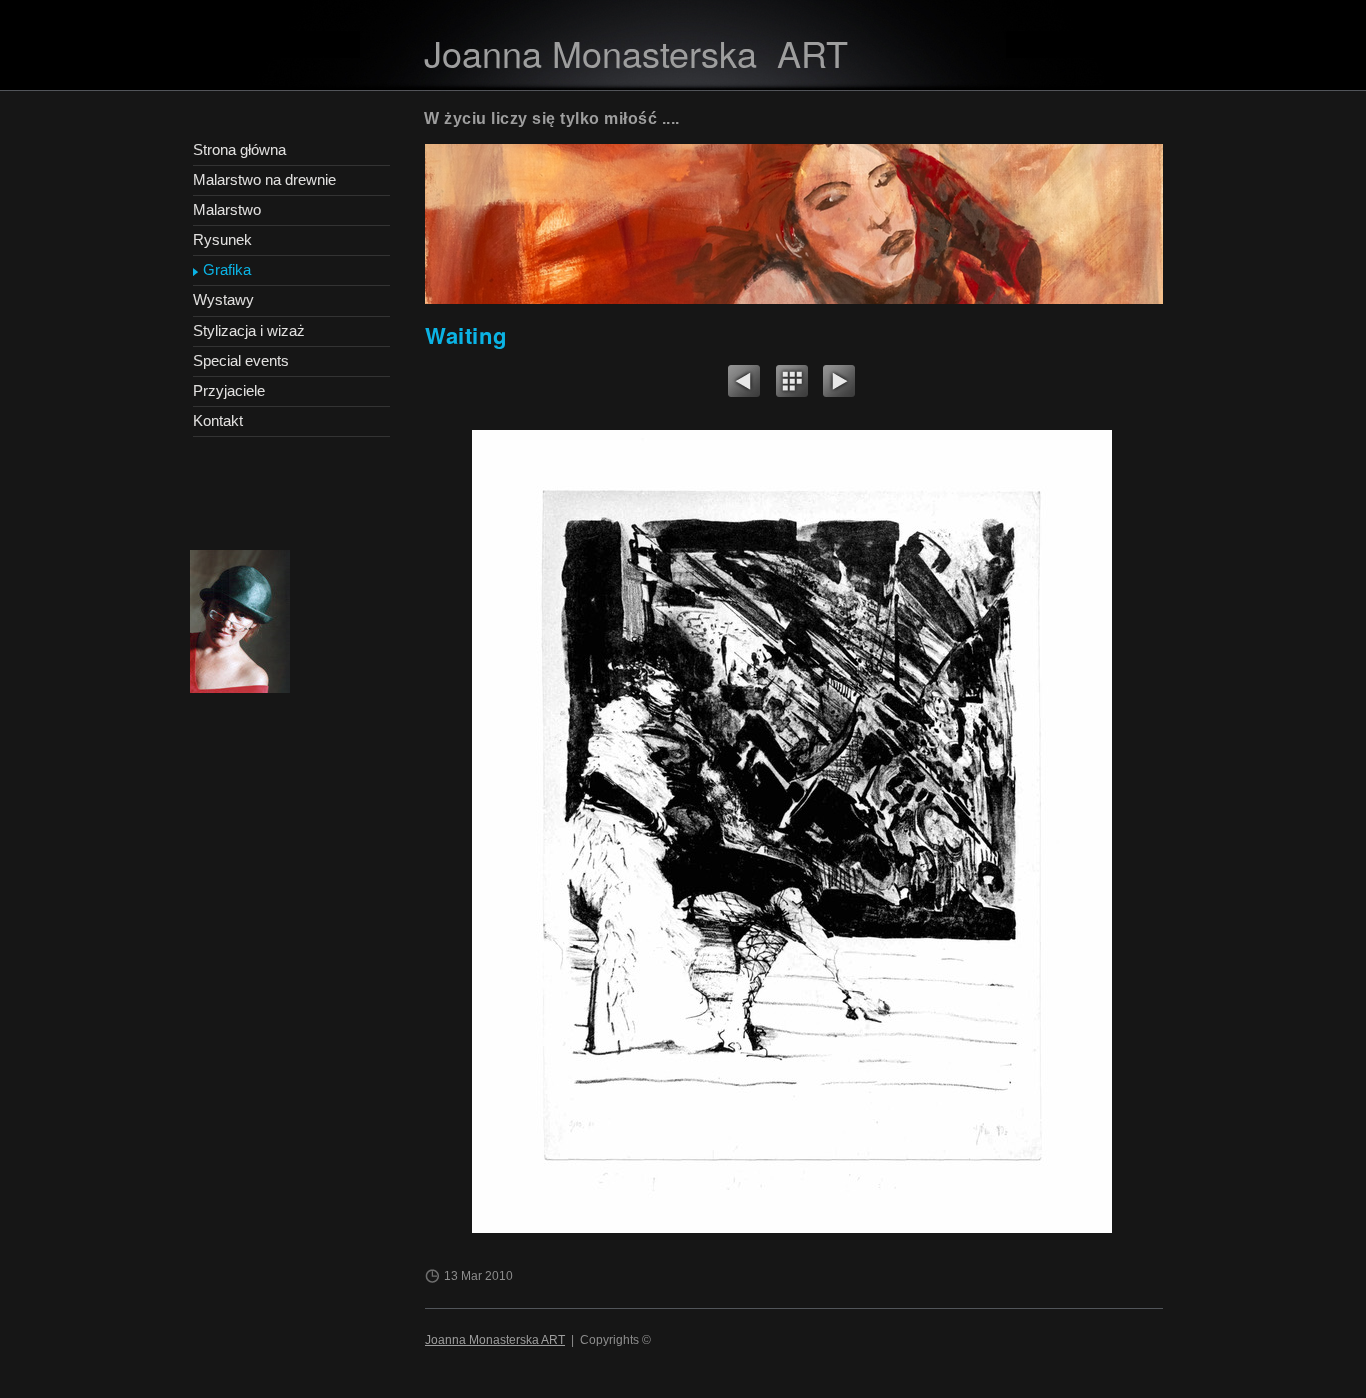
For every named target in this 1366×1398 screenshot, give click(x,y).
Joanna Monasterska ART (495, 1340)
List (792, 384)
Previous (744, 384)
